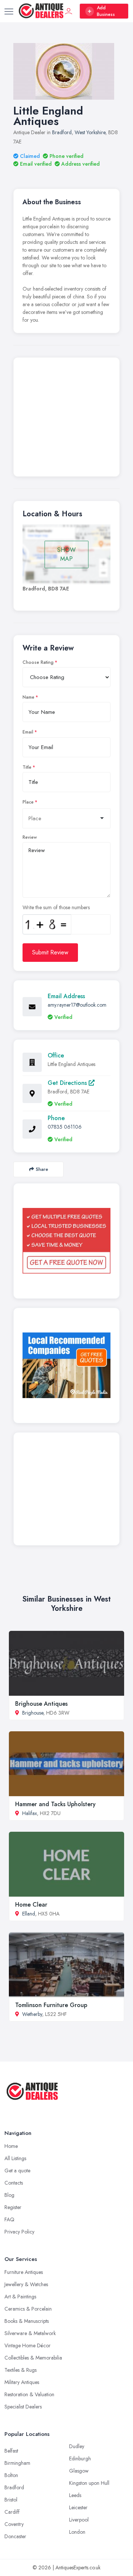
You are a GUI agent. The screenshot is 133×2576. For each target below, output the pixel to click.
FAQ (9, 2219)
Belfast (11, 2451)
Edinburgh (80, 2459)
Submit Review (50, 952)
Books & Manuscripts (27, 2321)
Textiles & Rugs (21, 2370)
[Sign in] (69, 11)
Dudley (77, 2446)
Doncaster (15, 2536)
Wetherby (32, 2014)
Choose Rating (38, 662)
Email (28, 732)
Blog (9, 2195)
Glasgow (79, 2471)
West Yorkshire (90, 132)
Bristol (11, 2500)
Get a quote (17, 2171)
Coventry (14, 2524)
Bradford (62, 132)
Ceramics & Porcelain (28, 2309)
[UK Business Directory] (66, 1365)
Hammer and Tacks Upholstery (55, 1804)
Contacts (14, 2183)
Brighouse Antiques (41, 1704)
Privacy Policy (19, 2232)
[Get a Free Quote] (66, 1241)
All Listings (15, 2158)
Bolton (11, 2475)
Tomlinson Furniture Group (51, 2005)
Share (42, 1169)
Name (28, 697)
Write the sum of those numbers (56, 907)
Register (13, 2207)
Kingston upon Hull (89, 2483)
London (77, 2532)
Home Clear (31, 1905)
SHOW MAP (66, 554)
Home (11, 2146)
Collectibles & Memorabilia (33, 2358)
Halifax (30, 1813)
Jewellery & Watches (26, 2284)
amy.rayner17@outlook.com (77, 1005)
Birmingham (17, 2463)
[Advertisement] (66, 419)
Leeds (75, 2495)
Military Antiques (22, 2382)
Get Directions (68, 1083)
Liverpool (79, 2520)
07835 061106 (65, 1127)
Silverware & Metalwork (30, 2333)
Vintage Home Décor (28, 2345)
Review (30, 837)
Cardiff (12, 2512)
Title (27, 767)
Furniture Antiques (24, 2272)
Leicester (78, 2507)
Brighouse (33, 1713)
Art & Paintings (20, 2297)
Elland (29, 1914)
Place (28, 802)
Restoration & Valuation (29, 2394)
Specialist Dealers (23, 2407)
